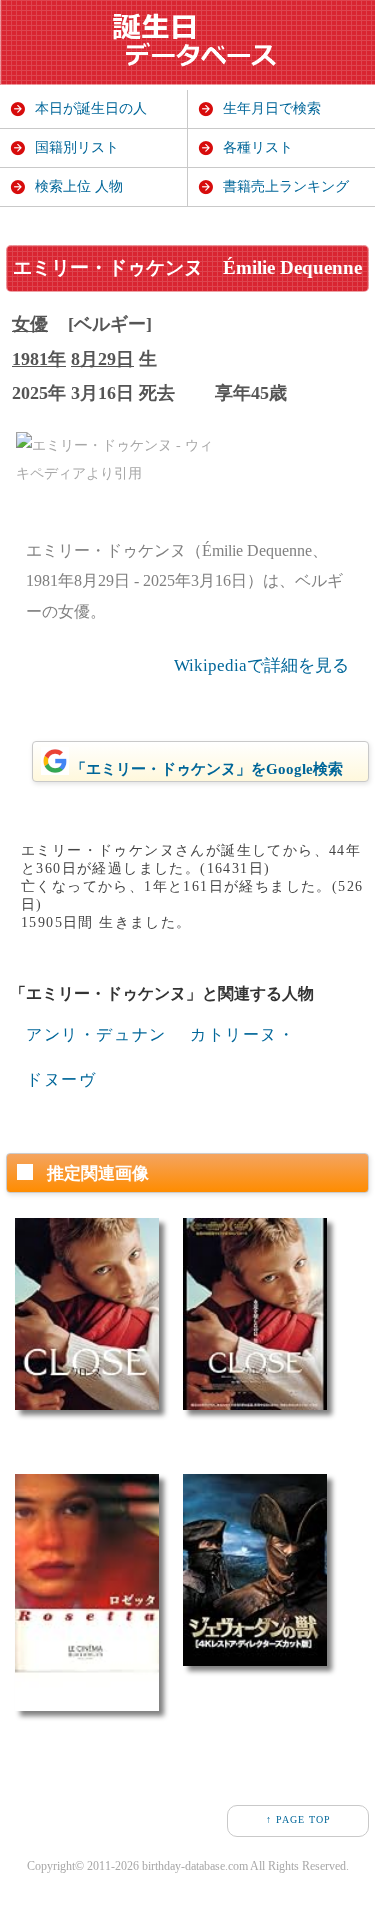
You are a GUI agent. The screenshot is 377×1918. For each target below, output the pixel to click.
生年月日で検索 (272, 108)
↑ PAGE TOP (298, 1819)
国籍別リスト (77, 147)
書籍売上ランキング (286, 186)
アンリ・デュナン (96, 1034)
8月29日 (102, 359)
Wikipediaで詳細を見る (261, 665)
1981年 (39, 359)
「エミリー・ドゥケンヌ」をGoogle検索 (207, 769)
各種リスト (258, 147)
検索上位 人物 (79, 186)
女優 (30, 324)
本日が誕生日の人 (91, 108)
